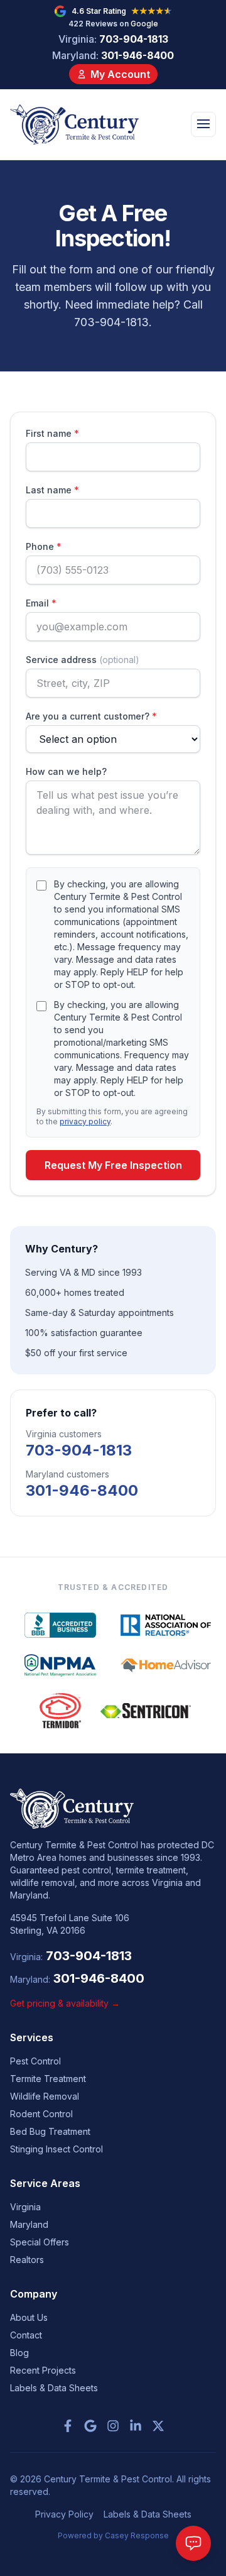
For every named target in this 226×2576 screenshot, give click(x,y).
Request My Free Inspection (113, 1165)
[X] (158, 2426)
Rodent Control (41, 2114)
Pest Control (35, 2061)
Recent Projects (43, 2370)
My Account (120, 74)
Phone (44, 546)
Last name (52, 490)
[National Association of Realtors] (166, 1625)
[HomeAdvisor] (166, 1665)
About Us (29, 2317)
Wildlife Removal (45, 2096)
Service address (83, 660)
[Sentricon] (146, 1711)
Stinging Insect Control (56, 2149)
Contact (26, 2335)
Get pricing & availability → (65, 2003)
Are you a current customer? (91, 716)
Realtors (27, 2260)
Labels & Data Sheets (54, 2388)
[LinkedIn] (136, 2426)
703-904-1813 (113, 39)
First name (52, 433)
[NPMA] (60, 1665)
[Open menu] (203, 124)
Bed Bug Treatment (50, 2131)
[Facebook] (68, 2426)
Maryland (29, 2224)
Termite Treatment (48, 2079)
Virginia (25, 2207)
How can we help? (66, 771)
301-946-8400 (113, 55)
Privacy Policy (64, 2514)
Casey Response (137, 2535)
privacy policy (85, 1121)
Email (41, 603)
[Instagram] (113, 2426)
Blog (19, 2353)
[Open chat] (193, 2543)
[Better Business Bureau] (60, 1625)
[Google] (90, 2426)
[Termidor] (60, 1711)
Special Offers (40, 2242)
